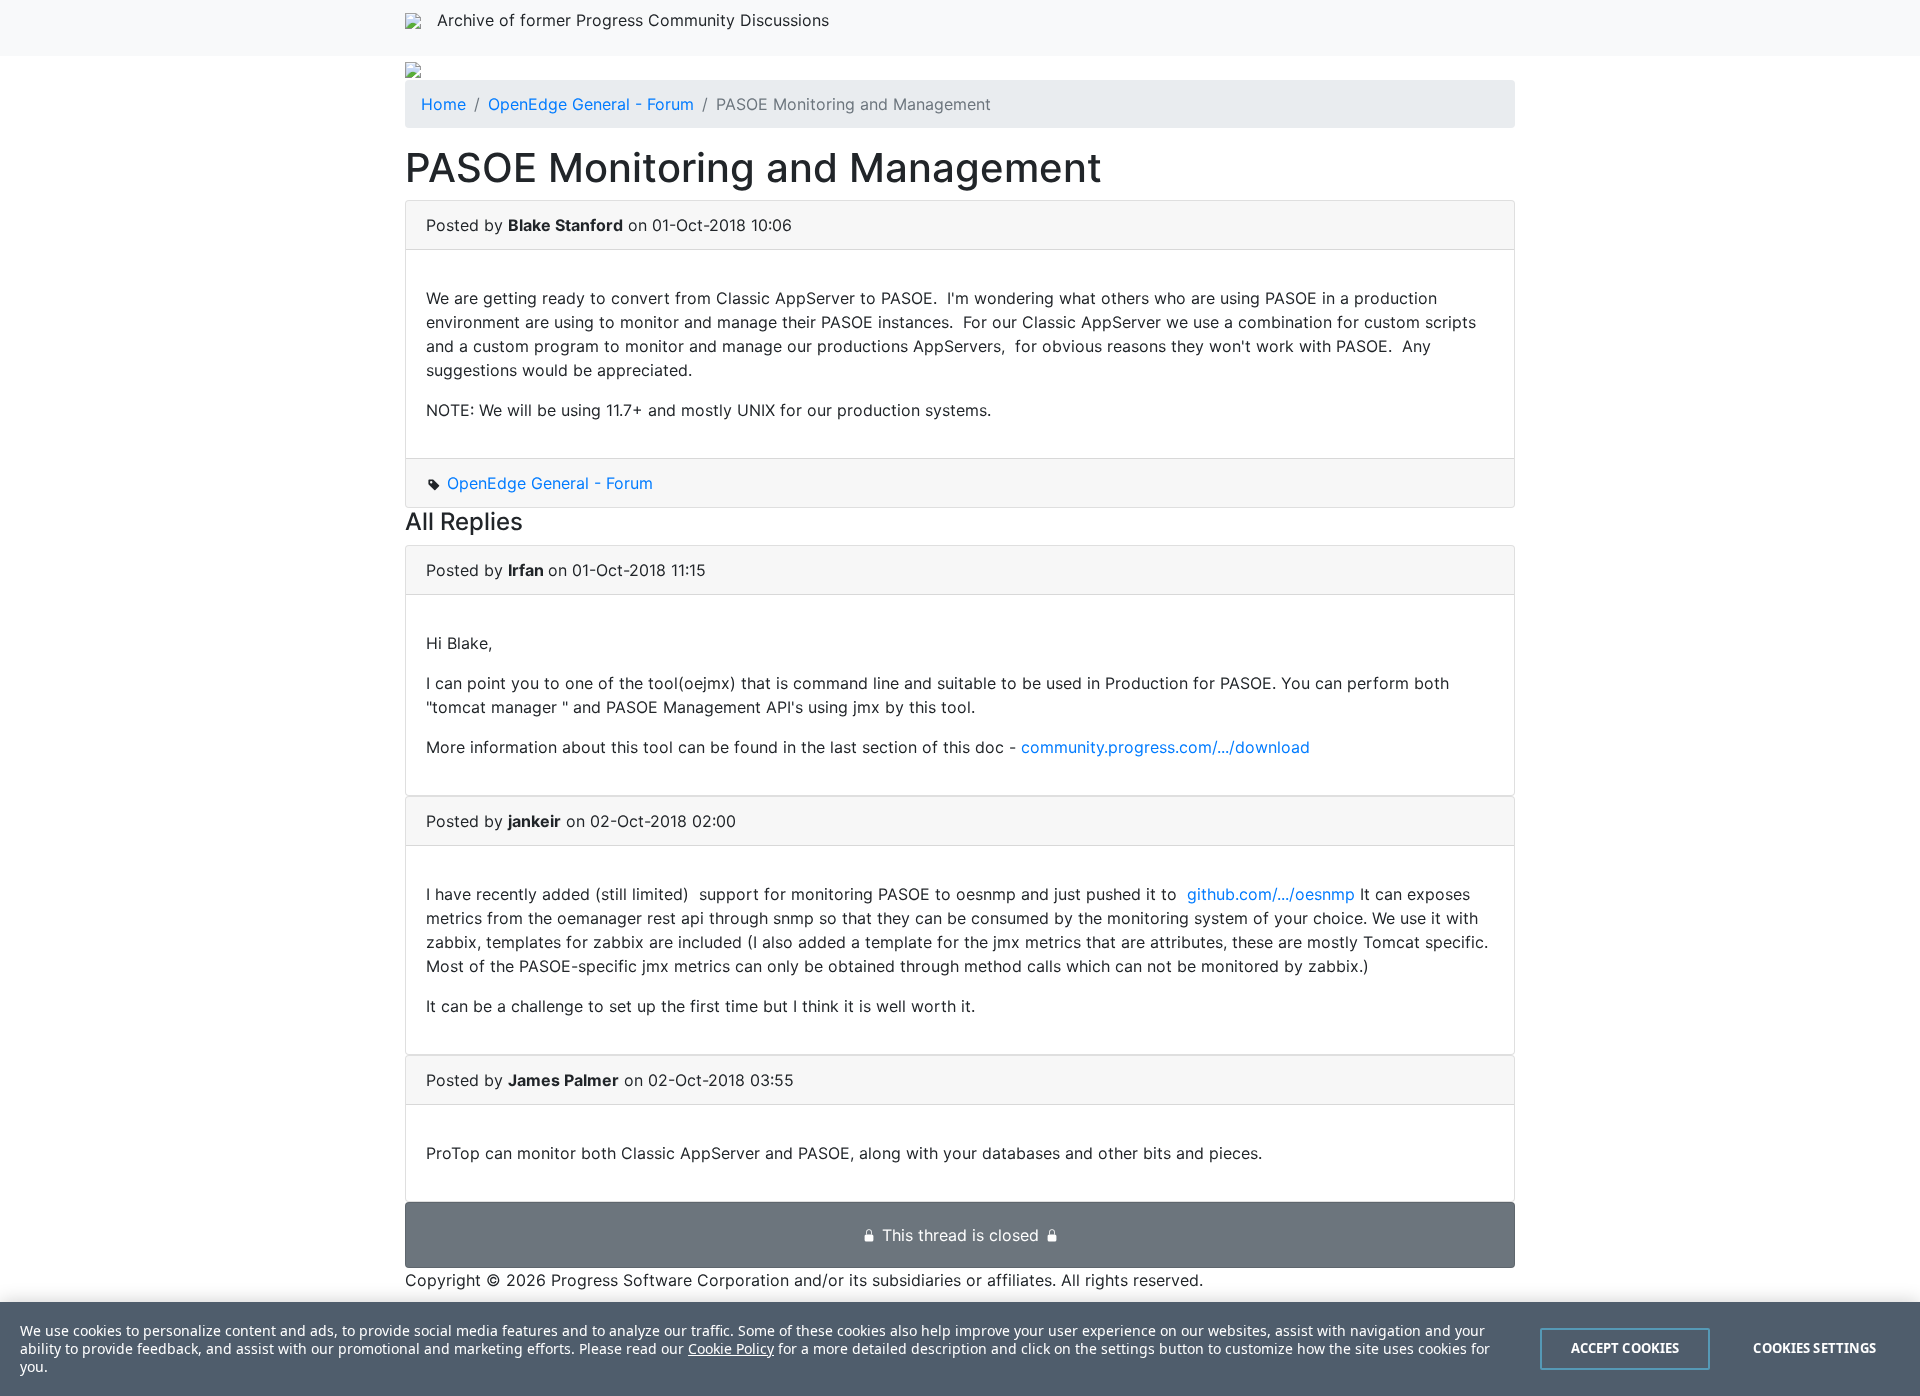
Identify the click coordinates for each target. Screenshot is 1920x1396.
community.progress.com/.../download (1165, 747)
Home (443, 104)
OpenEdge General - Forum (591, 104)
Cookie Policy (731, 1348)
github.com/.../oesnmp (1271, 894)
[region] (960, 1349)
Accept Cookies (1625, 1348)
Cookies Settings (1814, 1348)
